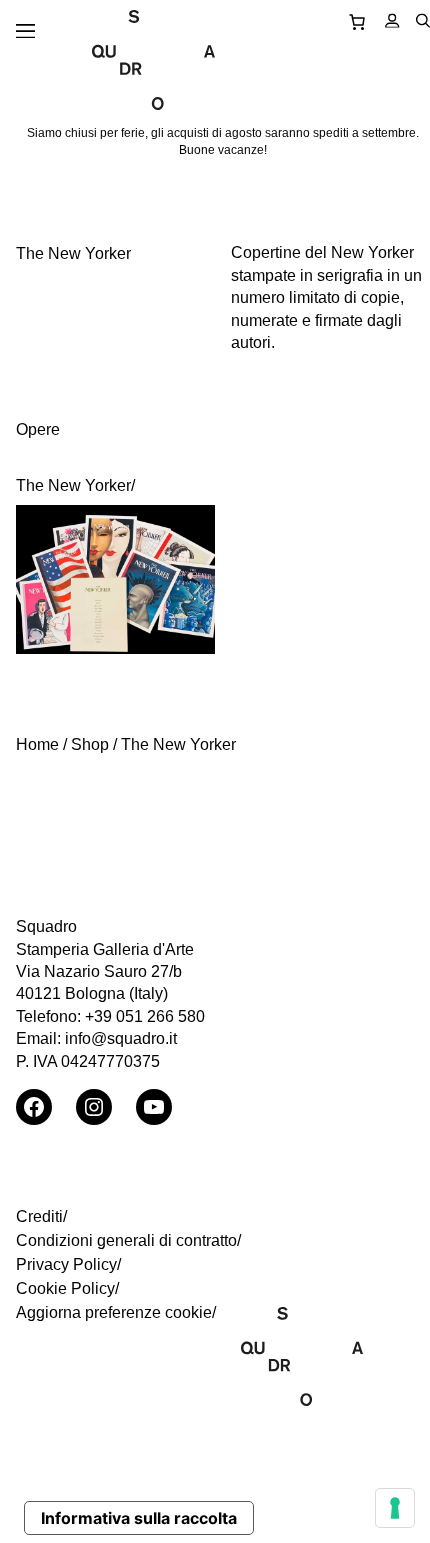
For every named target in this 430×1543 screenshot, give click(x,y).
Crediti (39, 1216)
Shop (90, 744)
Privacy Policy (66, 1264)
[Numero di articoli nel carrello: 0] (357, 21)
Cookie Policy (65, 1288)
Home (37, 744)
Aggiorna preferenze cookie (114, 1312)
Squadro (46, 926)
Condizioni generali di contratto (126, 1240)
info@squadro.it (121, 1038)
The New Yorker (73, 485)
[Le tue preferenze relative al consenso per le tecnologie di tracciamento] (395, 1508)
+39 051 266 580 (145, 1016)
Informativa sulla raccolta (139, 1518)
